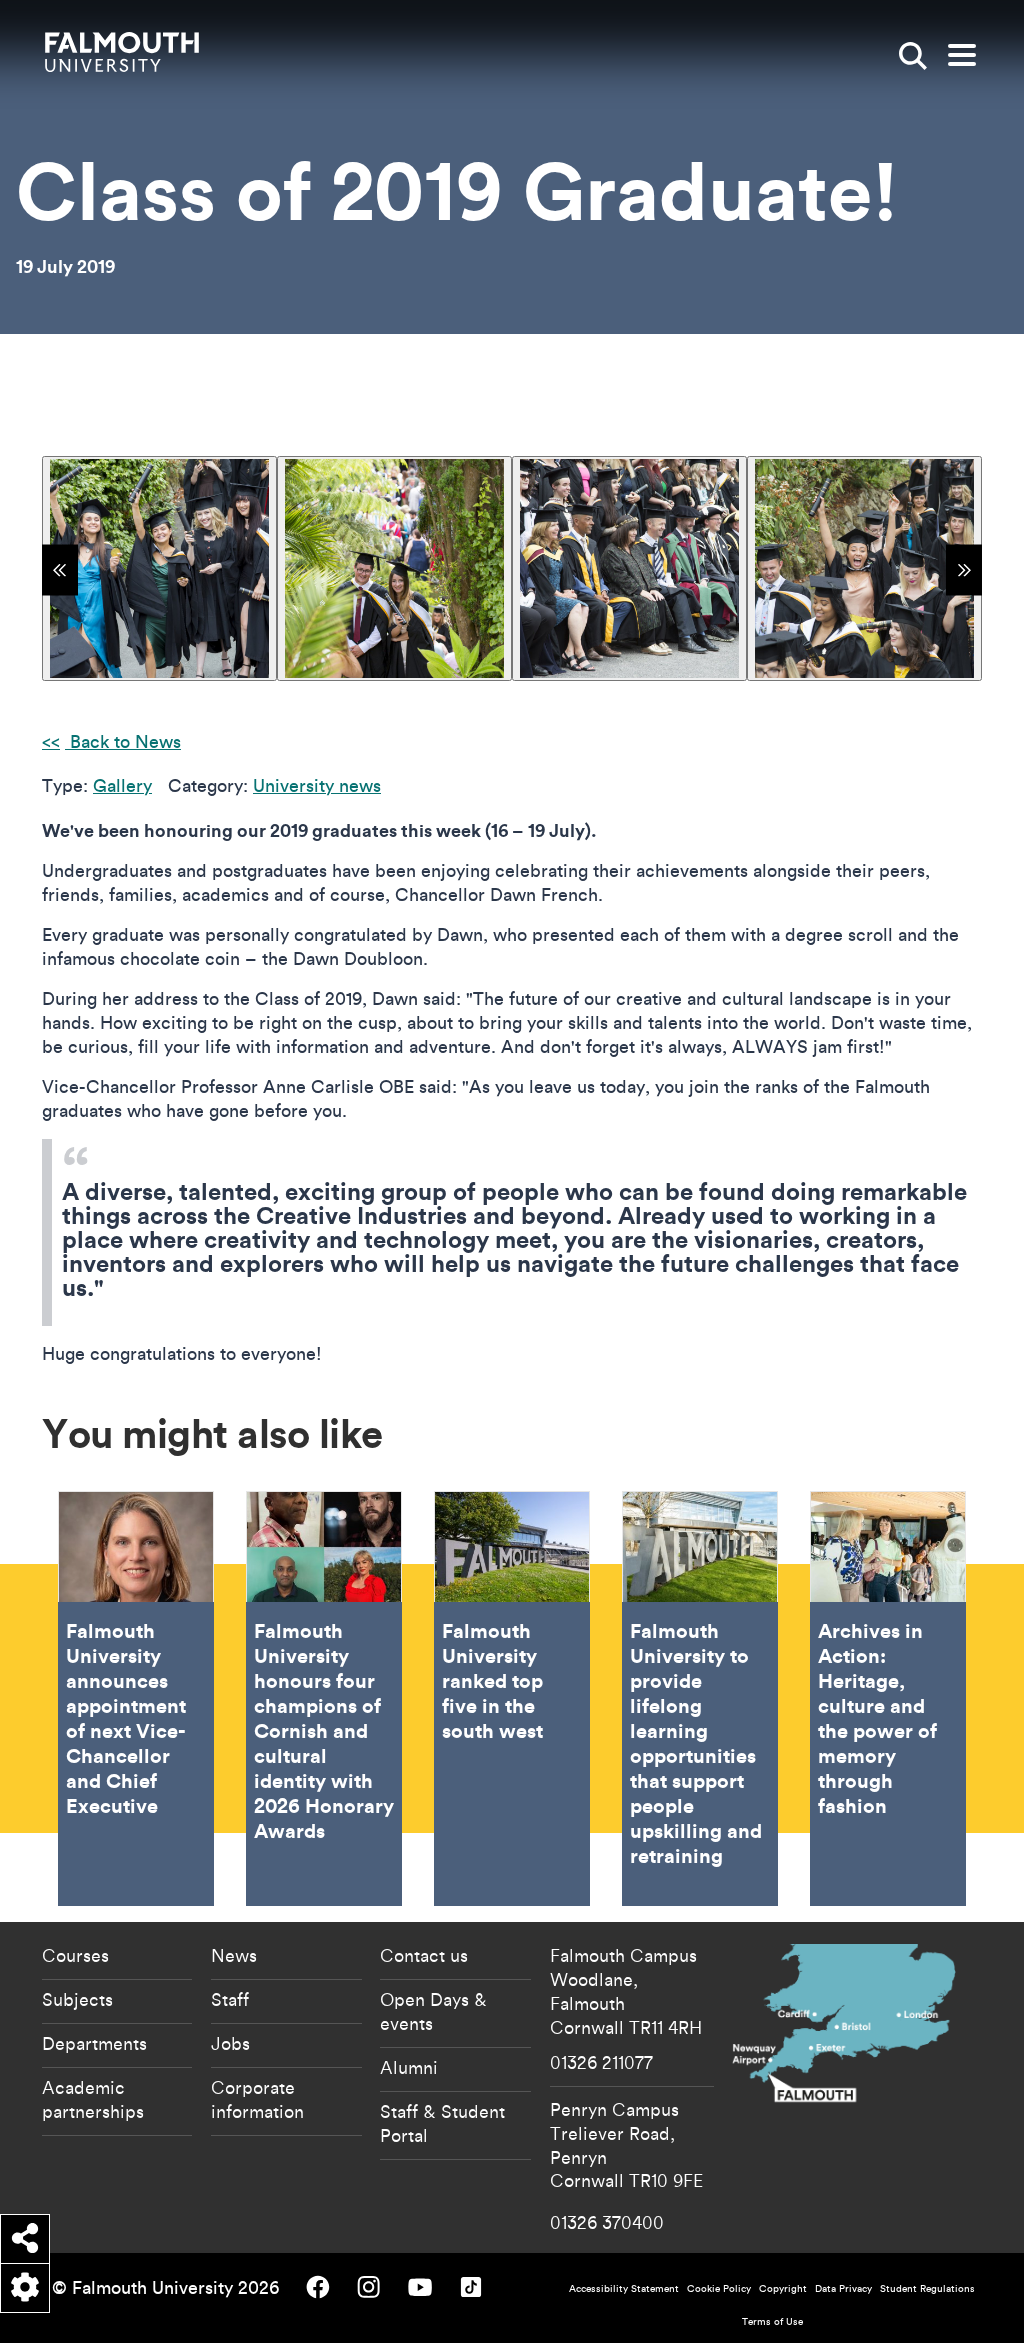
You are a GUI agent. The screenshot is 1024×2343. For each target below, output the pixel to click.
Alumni (409, 2067)
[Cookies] (25, 2288)
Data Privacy (843, 2288)
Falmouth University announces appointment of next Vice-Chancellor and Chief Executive (136, 1698)
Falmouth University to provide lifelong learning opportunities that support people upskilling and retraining (700, 1698)
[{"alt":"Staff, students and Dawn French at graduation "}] (629, 568)
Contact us (424, 1955)
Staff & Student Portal (442, 2123)
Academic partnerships (93, 2099)
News (234, 1955)
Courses (75, 1955)
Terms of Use (772, 2321)
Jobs (230, 2043)
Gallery (122, 785)
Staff (230, 1999)
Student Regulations (927, 2288)
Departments (94, 2043)
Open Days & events (433, 2011)
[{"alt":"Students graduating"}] (159, 568)
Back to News (123, 741)
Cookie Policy (719, 2288)
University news (317, 785)
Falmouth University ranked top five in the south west (512, 1698)
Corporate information (257, 2099)
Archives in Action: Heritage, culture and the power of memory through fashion (888, 1698)
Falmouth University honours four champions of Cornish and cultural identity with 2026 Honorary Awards (324, 1698)
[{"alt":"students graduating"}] (864, 568)
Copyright (783, 2288)
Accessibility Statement (624, 2288)
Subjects (77, 1999)
